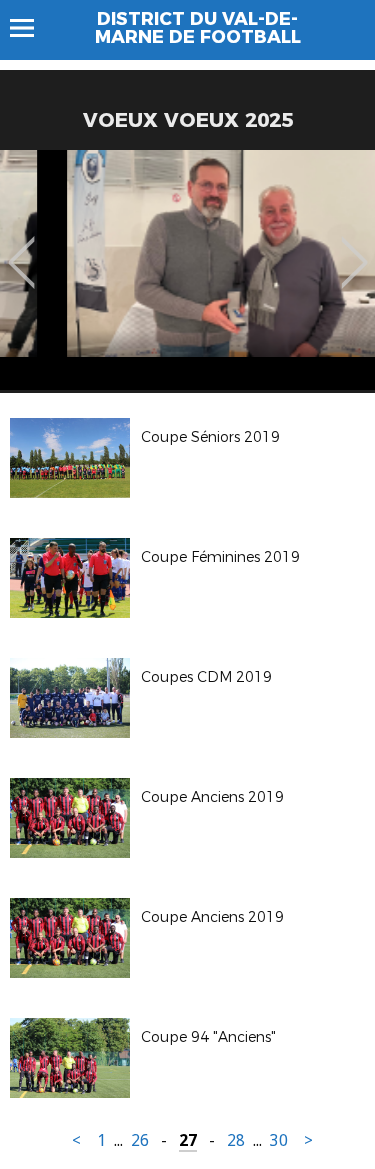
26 (140, 1140)
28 (236, 1140)
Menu (31, 28)
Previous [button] (21, 248)
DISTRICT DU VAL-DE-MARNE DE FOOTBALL (198, 28)
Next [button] (354, 248)
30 (279, 1140)
